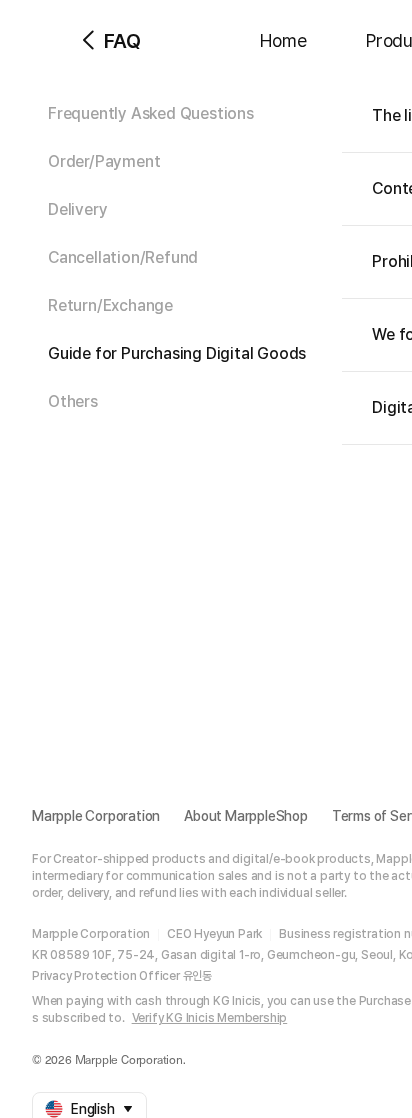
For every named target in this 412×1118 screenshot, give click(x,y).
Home (283, 40)
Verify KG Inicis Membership (210, 1018)
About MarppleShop (246, 816)
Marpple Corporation (96, 816)
